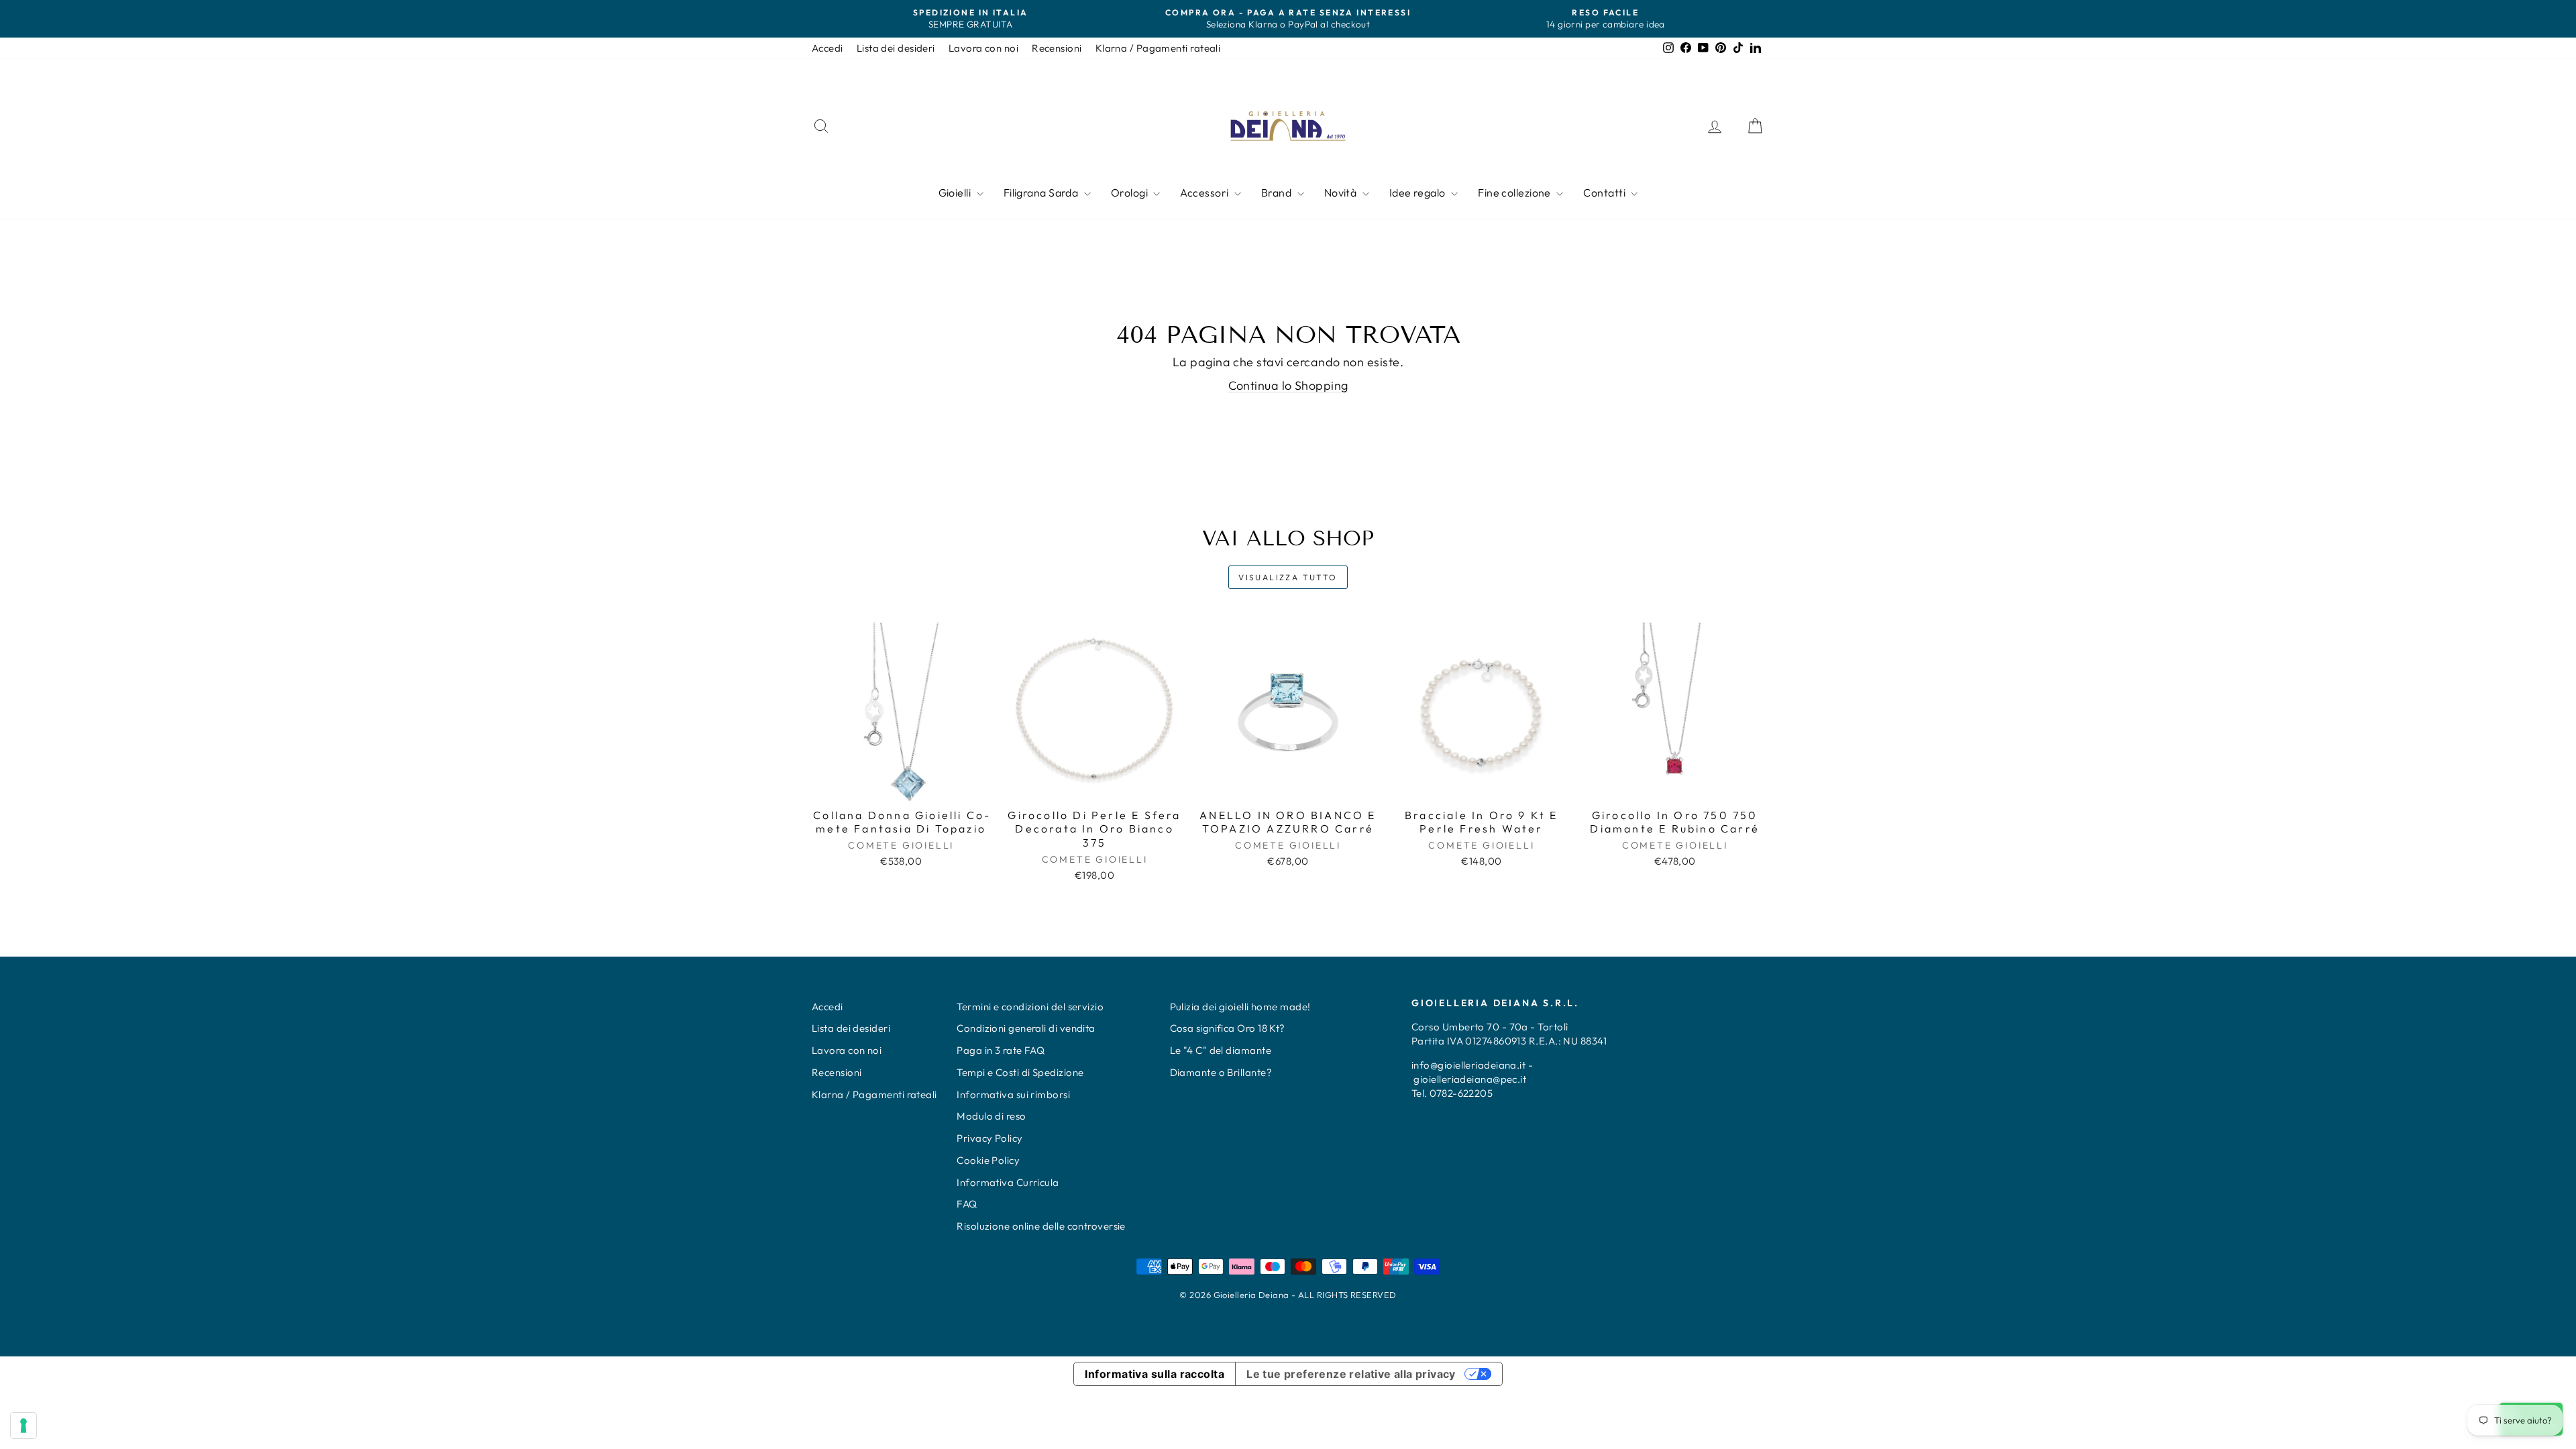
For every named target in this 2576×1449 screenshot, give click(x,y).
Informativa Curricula (1008, 1182)
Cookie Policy (988, 1160)
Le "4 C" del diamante (1221, 1050)
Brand (1278, 193)
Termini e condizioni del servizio (1030, 1007)
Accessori (1205, 193)
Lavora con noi (983, 48)
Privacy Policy (989, 1138)
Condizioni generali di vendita (1026, 1028)
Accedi (827, 48)
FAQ (967, 1204)
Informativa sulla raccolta (1155, 1374)
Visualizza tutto (1288, 577)
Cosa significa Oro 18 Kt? (1228, 1028)
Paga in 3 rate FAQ (1001, 1050)
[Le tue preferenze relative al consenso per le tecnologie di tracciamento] (23, 1426)
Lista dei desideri (896, 48)
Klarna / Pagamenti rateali (1158, 48)
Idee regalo (1418, 193)
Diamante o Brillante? (1221, 1072)
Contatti (1605, 193)
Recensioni (1057, 48)
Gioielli (956, 193)
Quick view (901, 787)
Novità (1342, 193)
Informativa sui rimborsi (1013, 1094)
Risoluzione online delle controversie (1041, 1226)
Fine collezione (1515, 193)
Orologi (1131, 193)
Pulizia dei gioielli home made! (1240, 1007)
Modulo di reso (991, 1116)
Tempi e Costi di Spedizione (1020, 1072)
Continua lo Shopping (1288, 385)
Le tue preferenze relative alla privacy (1351, 1374)
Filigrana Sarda (1042, 193)
